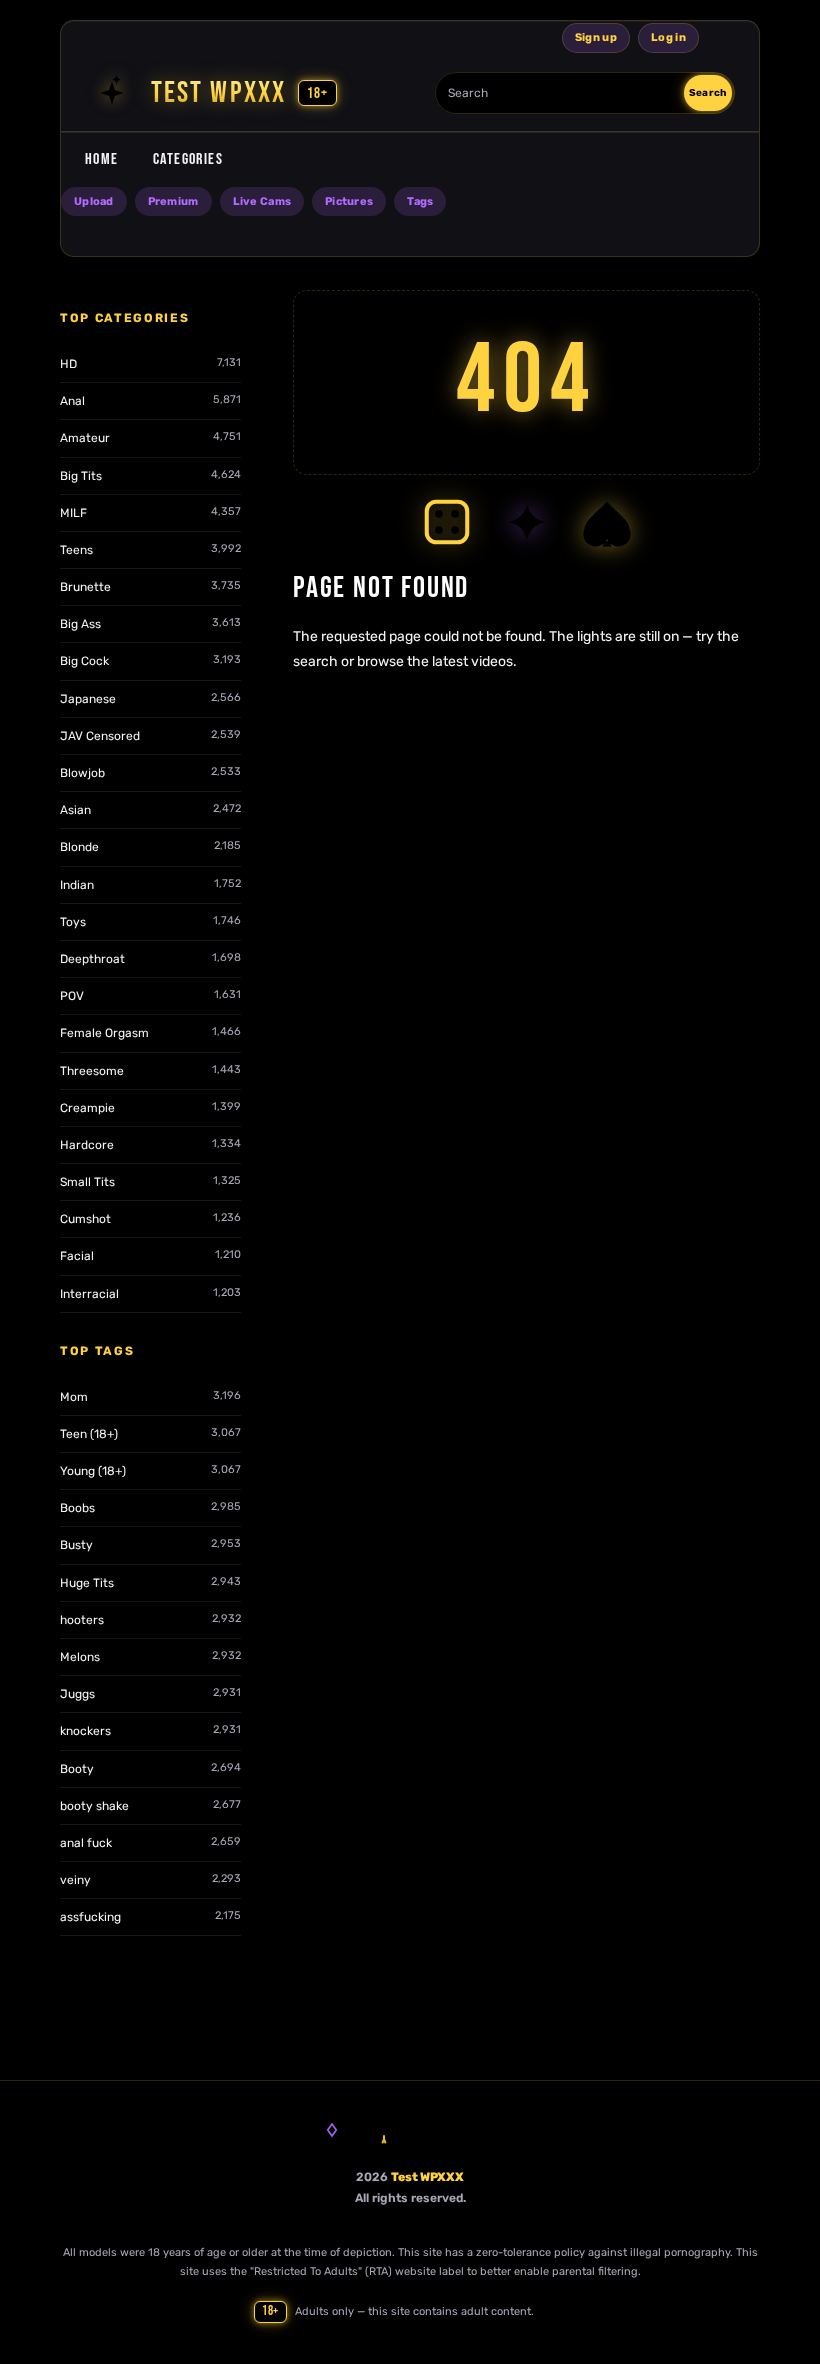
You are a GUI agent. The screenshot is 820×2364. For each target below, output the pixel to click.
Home (102, 159)
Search (708, 93)
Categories (188, 159)
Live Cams (262, 201)
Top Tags (97, 1351)
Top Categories (125, 318)
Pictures (349, 201)
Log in (668, 37)
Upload (94, 201)
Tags (420, 201)
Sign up (596, 37)
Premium (173, 201)
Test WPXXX (427, 2177)
